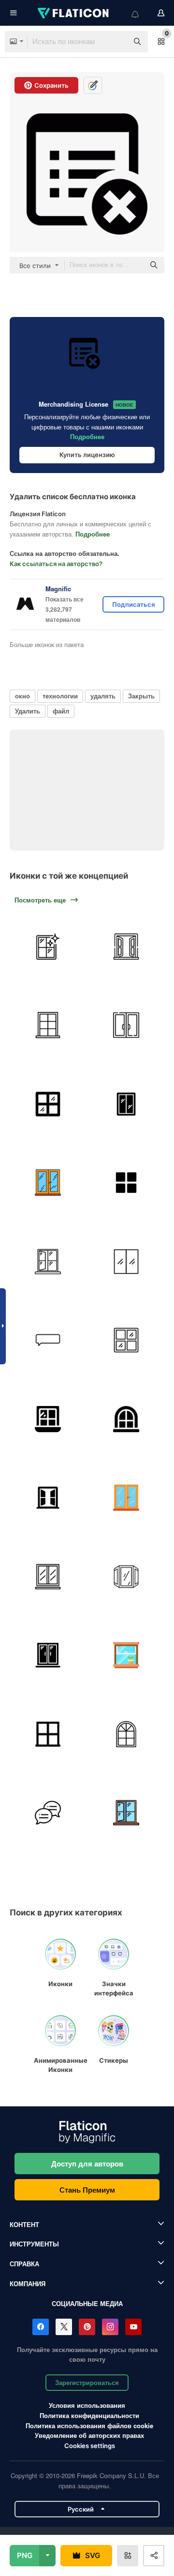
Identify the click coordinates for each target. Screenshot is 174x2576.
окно (22, 696)
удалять (103, 696)
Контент (24, 2224)
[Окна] (127, 947)
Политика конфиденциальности (89, 2415)
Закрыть (141, 696)
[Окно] (48, 947)
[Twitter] (64, 2327)
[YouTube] (133, 2327)
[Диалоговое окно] (48, 1813)
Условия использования (87, 2405)
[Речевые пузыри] (48, 1341)
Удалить (28, 711)
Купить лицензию (87, 455)
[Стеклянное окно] (48, 1104)
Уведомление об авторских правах (89, 2435)
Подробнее (87, 436)
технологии (60, 696)
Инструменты (34, 2244)
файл (61, 711)
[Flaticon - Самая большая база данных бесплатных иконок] (74, 13)
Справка (24, 2264)
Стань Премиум (87, 2190)
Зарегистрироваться (87, 2382)
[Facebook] (41, 2327)
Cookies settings (90, 2446)
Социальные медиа (87, 2303)
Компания (28, 2284)
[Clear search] (116, 42)
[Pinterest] (87, 2327)
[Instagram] (110, 2327)
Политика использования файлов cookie (89, 2426)
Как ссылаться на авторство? (56, 564)
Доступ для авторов (87, 2164)
